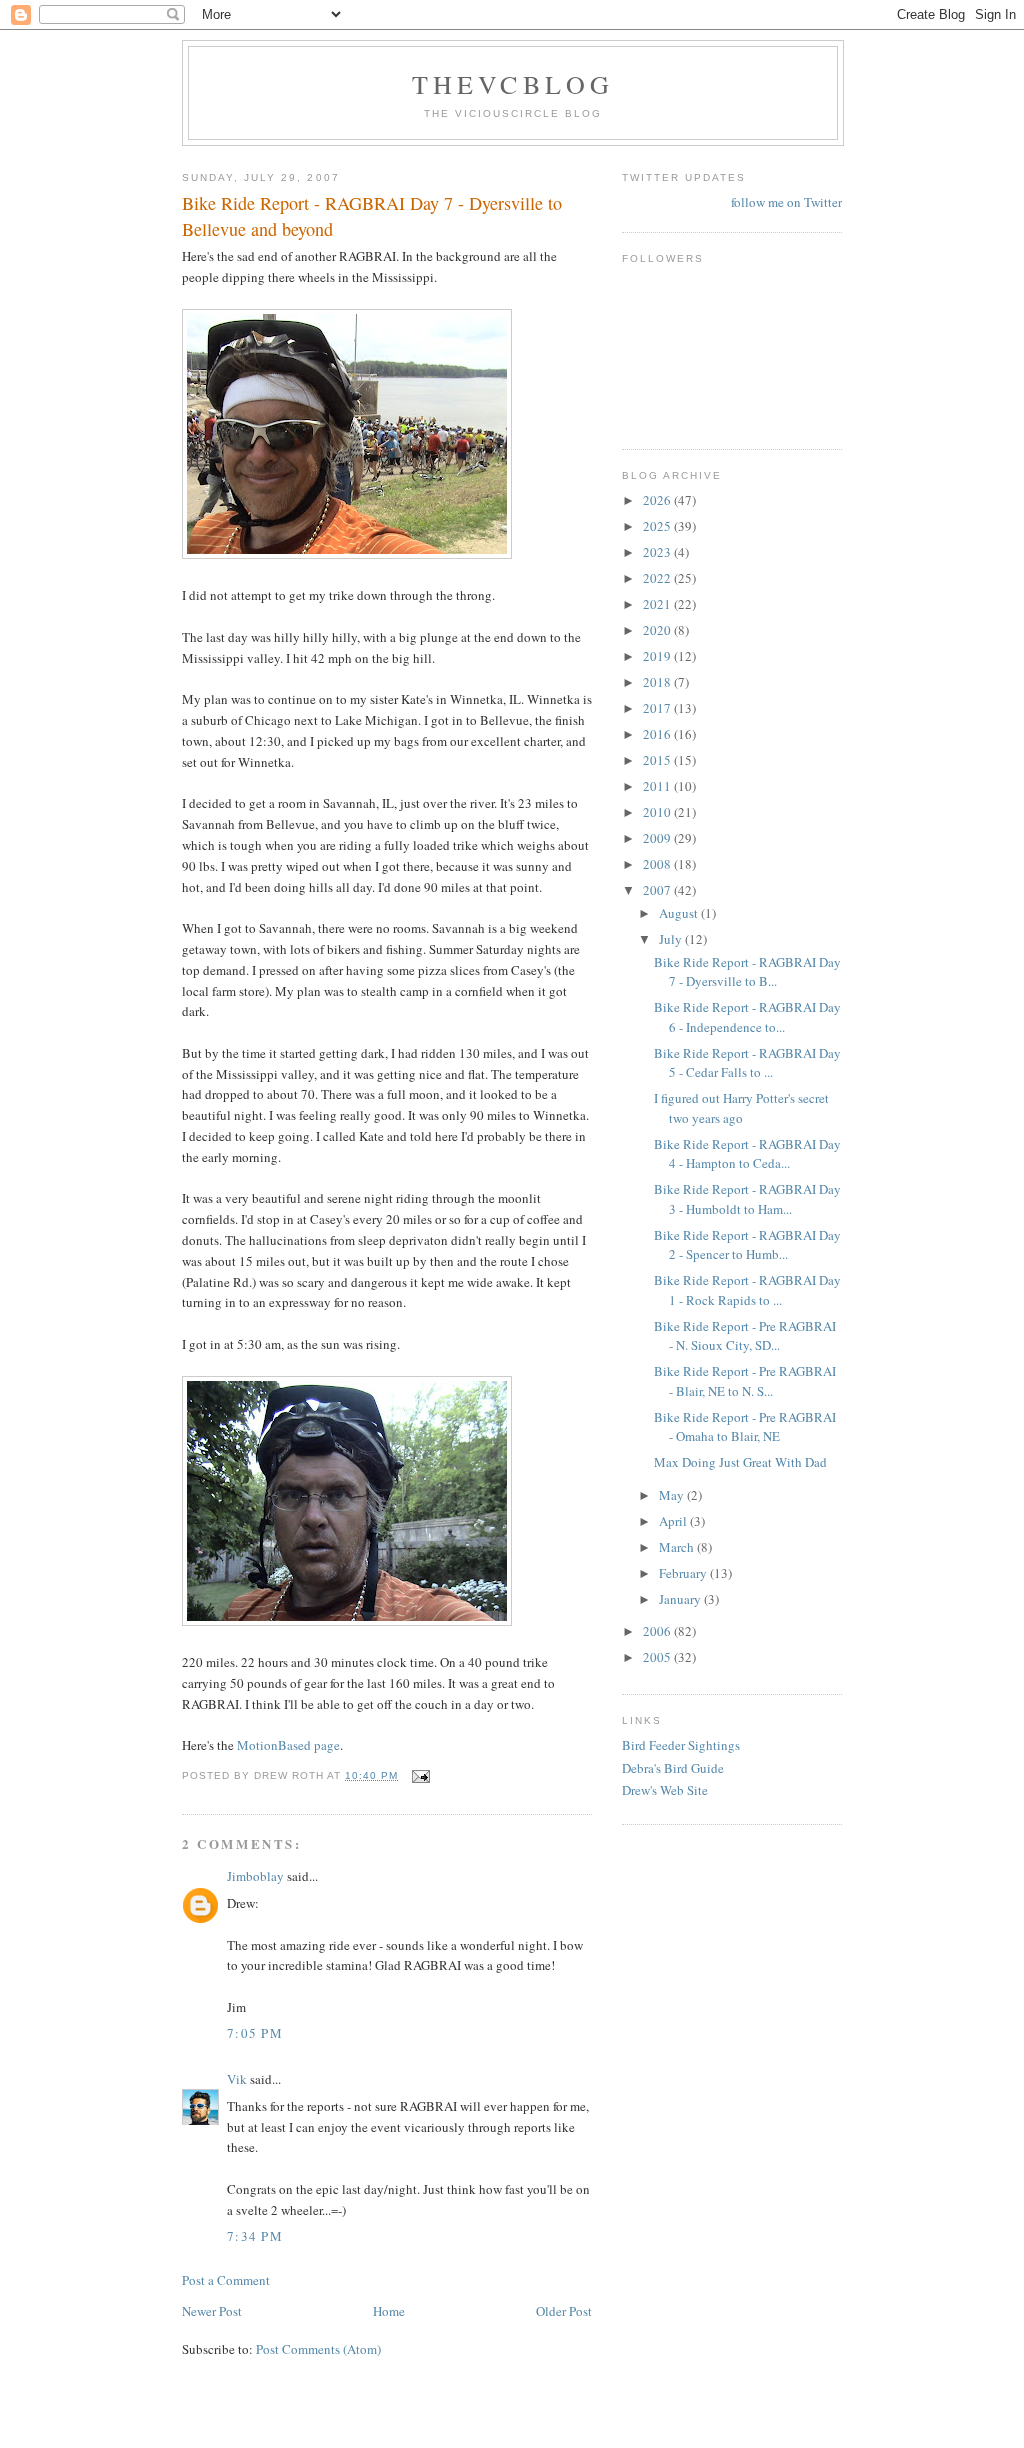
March (678, 1547)
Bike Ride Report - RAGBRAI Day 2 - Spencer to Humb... (747, 1245)
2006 (658, 1631)
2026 (658, 500)
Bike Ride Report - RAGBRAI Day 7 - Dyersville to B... (747, 972)
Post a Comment (226, 2280)
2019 (658, 656)
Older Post (564, 2311)
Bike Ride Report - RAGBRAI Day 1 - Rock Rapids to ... (747, 1290)
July (672, 939)
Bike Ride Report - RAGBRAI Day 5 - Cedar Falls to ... (747, 1063)
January (681, 1599)
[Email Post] (419, 1775)
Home (389, 2311)
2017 (658, 708)
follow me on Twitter (786, 202)
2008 (658, 864)
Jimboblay (255, 1876)
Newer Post (212, 2311)
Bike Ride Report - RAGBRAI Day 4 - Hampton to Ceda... (747, 1154)
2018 (658, 682)
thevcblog (513, 84)
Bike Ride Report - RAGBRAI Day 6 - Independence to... (747, 1017)
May (673, 1495)
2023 (658, 552)
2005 (658, 1657)
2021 (658, 604)
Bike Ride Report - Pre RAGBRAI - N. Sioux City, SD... (745, 1336)
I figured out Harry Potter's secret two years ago (741, 1108)
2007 (658, 890)
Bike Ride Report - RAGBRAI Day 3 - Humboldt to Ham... (747, 1199)
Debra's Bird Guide (673, 1768)
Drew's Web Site (665, 1790)
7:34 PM (255, 2236)
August (680, 913)
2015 (658, 760)
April (674, 1521)
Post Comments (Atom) (318, 2349)
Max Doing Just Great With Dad (740, 1462)
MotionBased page (288, 1745)
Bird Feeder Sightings (681, 1745)
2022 (658, 578)
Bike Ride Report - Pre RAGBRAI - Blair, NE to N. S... (745, 1381)
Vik (237, 2079)
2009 (658, 838)
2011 (658, 786)
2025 (658, 526)
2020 (658, 630)
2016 (658, 734)
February (684, 1573)
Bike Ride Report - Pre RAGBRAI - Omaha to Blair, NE (745, 1427)
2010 (658, 812)
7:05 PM (255, 2033)
